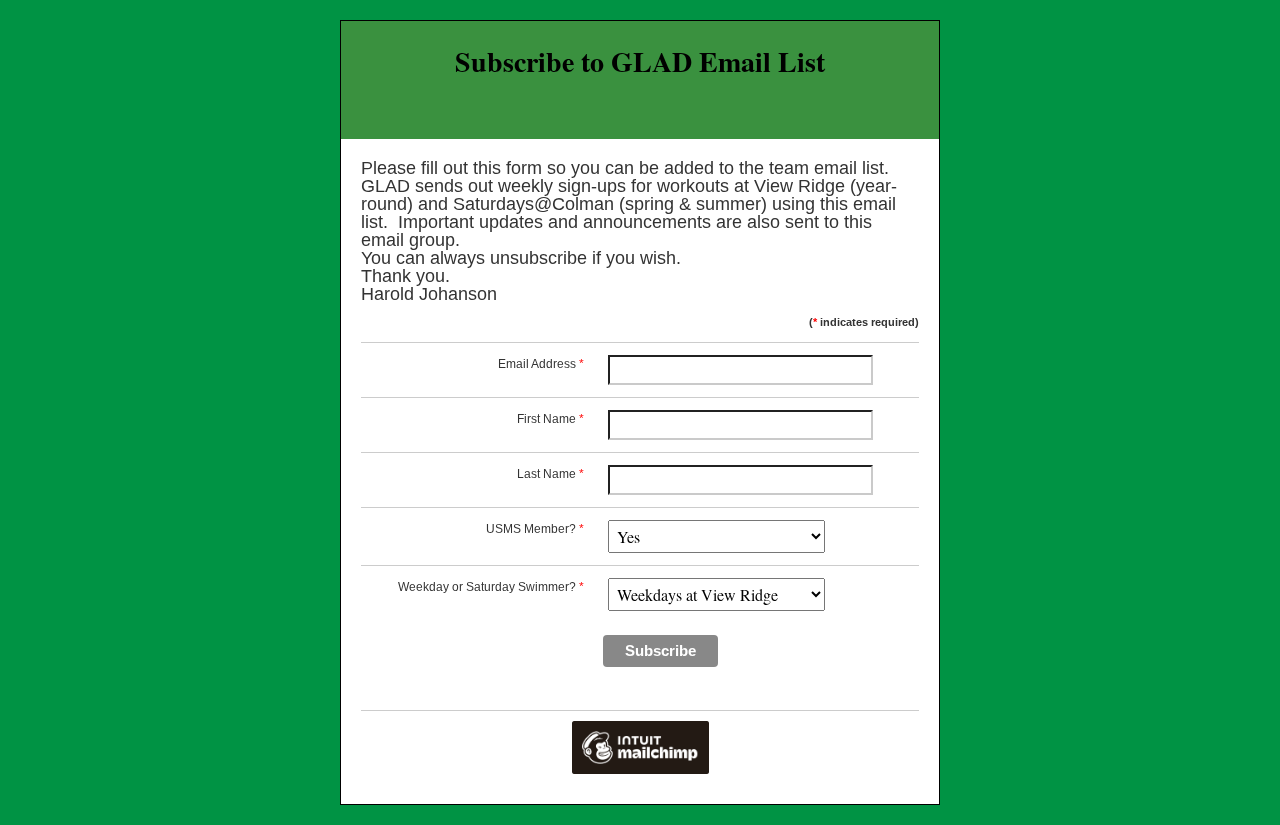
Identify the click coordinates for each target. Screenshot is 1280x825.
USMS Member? (535, 529)
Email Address (541, 364)
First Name (550, 419)
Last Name (550, 474)
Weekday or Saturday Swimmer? (491, 587)
